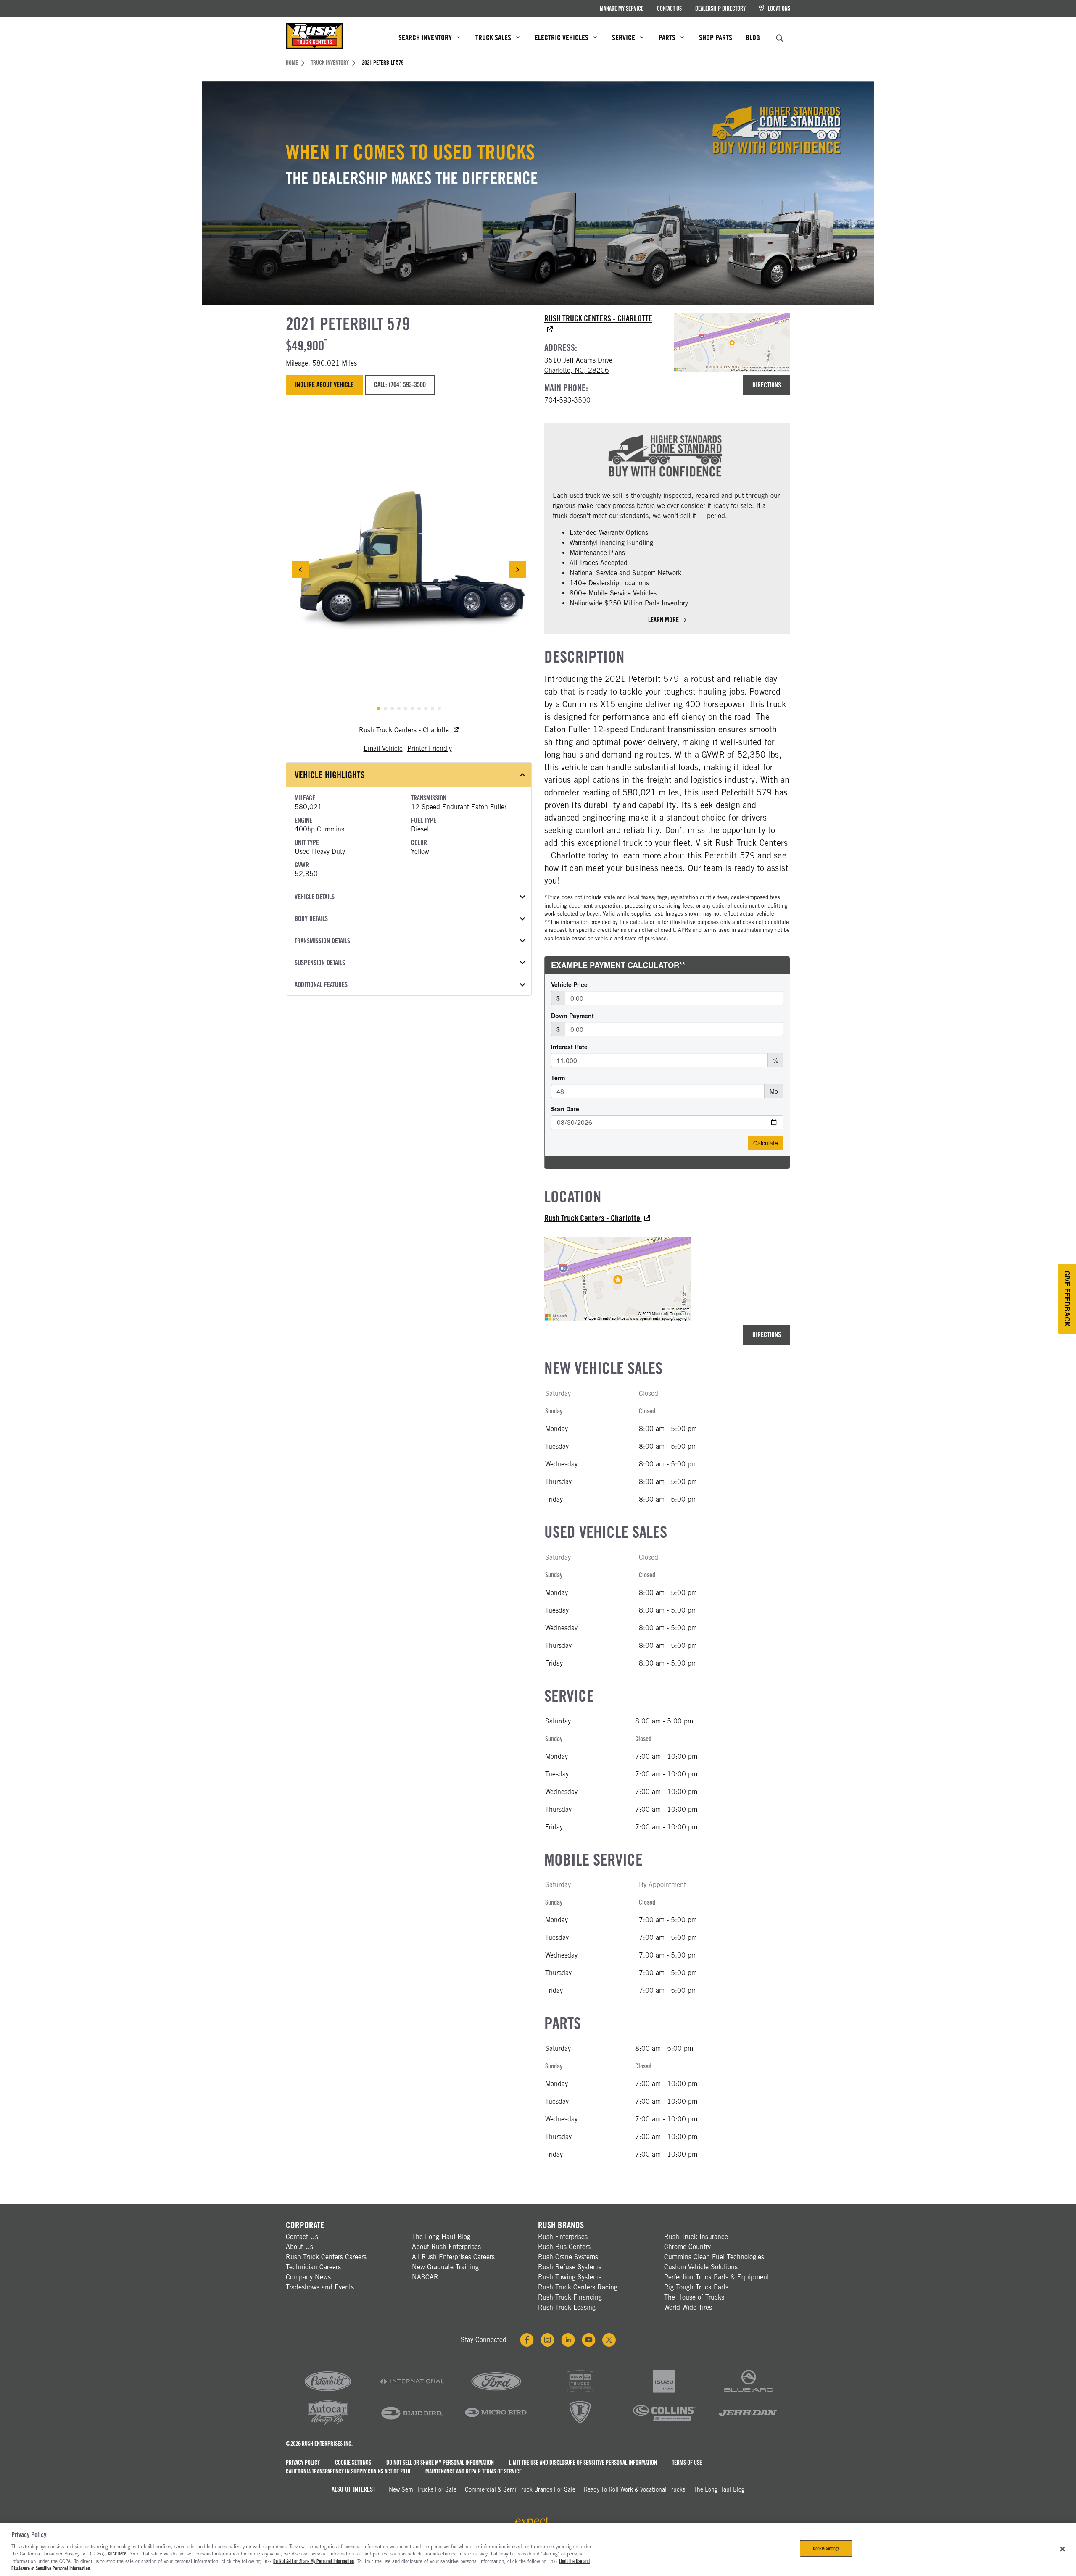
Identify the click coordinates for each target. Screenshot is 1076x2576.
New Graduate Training (445, 2267)
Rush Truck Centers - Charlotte (405, 730)
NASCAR (425, 2277)
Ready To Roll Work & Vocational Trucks (634, 2489)
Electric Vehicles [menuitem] (562, 38)
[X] (609, 2340)
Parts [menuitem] (667, 38)
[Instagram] (547, 2340)
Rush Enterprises (563, 2237)
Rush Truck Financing (570, 2297)
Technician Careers (313, 2267)
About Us (299, 2247)
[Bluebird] (412, 2424)
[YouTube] (589, 2340)
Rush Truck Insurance (696, 2237)
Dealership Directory (720, 8)
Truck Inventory (330, 63)
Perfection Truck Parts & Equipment (717, 2277)
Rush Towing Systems (570, 2277)
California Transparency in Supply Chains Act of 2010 (348, 2471)
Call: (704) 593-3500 (400, 385)
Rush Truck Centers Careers (326, 2257)
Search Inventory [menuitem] (425, 38)
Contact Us (669, 8)
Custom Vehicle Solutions (701, 2267)
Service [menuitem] (624, 38)
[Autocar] (328, 2424)
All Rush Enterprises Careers (453, 2257)
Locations (778, 8)
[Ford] (496, 2393)
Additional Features (321, 985)
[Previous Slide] (300, 570)
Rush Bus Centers (564, 2247)
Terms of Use (687, 2463)
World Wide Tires (688, 2307)
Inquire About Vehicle (324, 385)
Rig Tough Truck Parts (696, 2287)
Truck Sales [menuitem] (493, 38)
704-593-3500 (567, 400)
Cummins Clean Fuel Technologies (714, 2257)
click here (117, 2554)
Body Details (311, 919)
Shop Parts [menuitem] (716, 38)
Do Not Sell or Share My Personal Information (440, 2463)
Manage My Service (622, 8)
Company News (308, 2277)
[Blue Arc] (748, 2393)
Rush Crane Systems (568, 2257)
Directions (767, 385)
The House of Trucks (694, 2297)
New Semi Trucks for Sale (423, 2489)
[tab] (379, 708)
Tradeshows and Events (320, 2287)
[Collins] (664, 2424)
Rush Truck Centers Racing (578, 2287)
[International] (412, 2393)
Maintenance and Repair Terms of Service (473, 2471)
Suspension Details (320, 963)
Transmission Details (322, 941)
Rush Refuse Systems (570, 2267)
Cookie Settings (353, 2463)
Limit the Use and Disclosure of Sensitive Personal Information (583, 2463)
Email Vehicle (383, 749)
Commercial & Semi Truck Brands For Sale (520, 2489)
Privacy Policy (303, 2463)
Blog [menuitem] (753, 38)
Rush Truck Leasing (567, 2307)
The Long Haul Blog (441, 2237)
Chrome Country (687, 2247)
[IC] (580, 2424)
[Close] (1063, 2549)
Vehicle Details (315, 897)
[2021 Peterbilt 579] (409, 570)
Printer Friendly (430, 749)
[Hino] (580, 2393)
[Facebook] (527, 2340)
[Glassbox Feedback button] (1067, 1299)
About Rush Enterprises (446, 2247)
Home (292, 63)
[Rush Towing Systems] (748, 2424)
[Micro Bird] (496, 2424)
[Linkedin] (568, 2340)
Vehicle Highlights (330, 775)
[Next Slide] (517, 570)
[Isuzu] (664, 2393)
